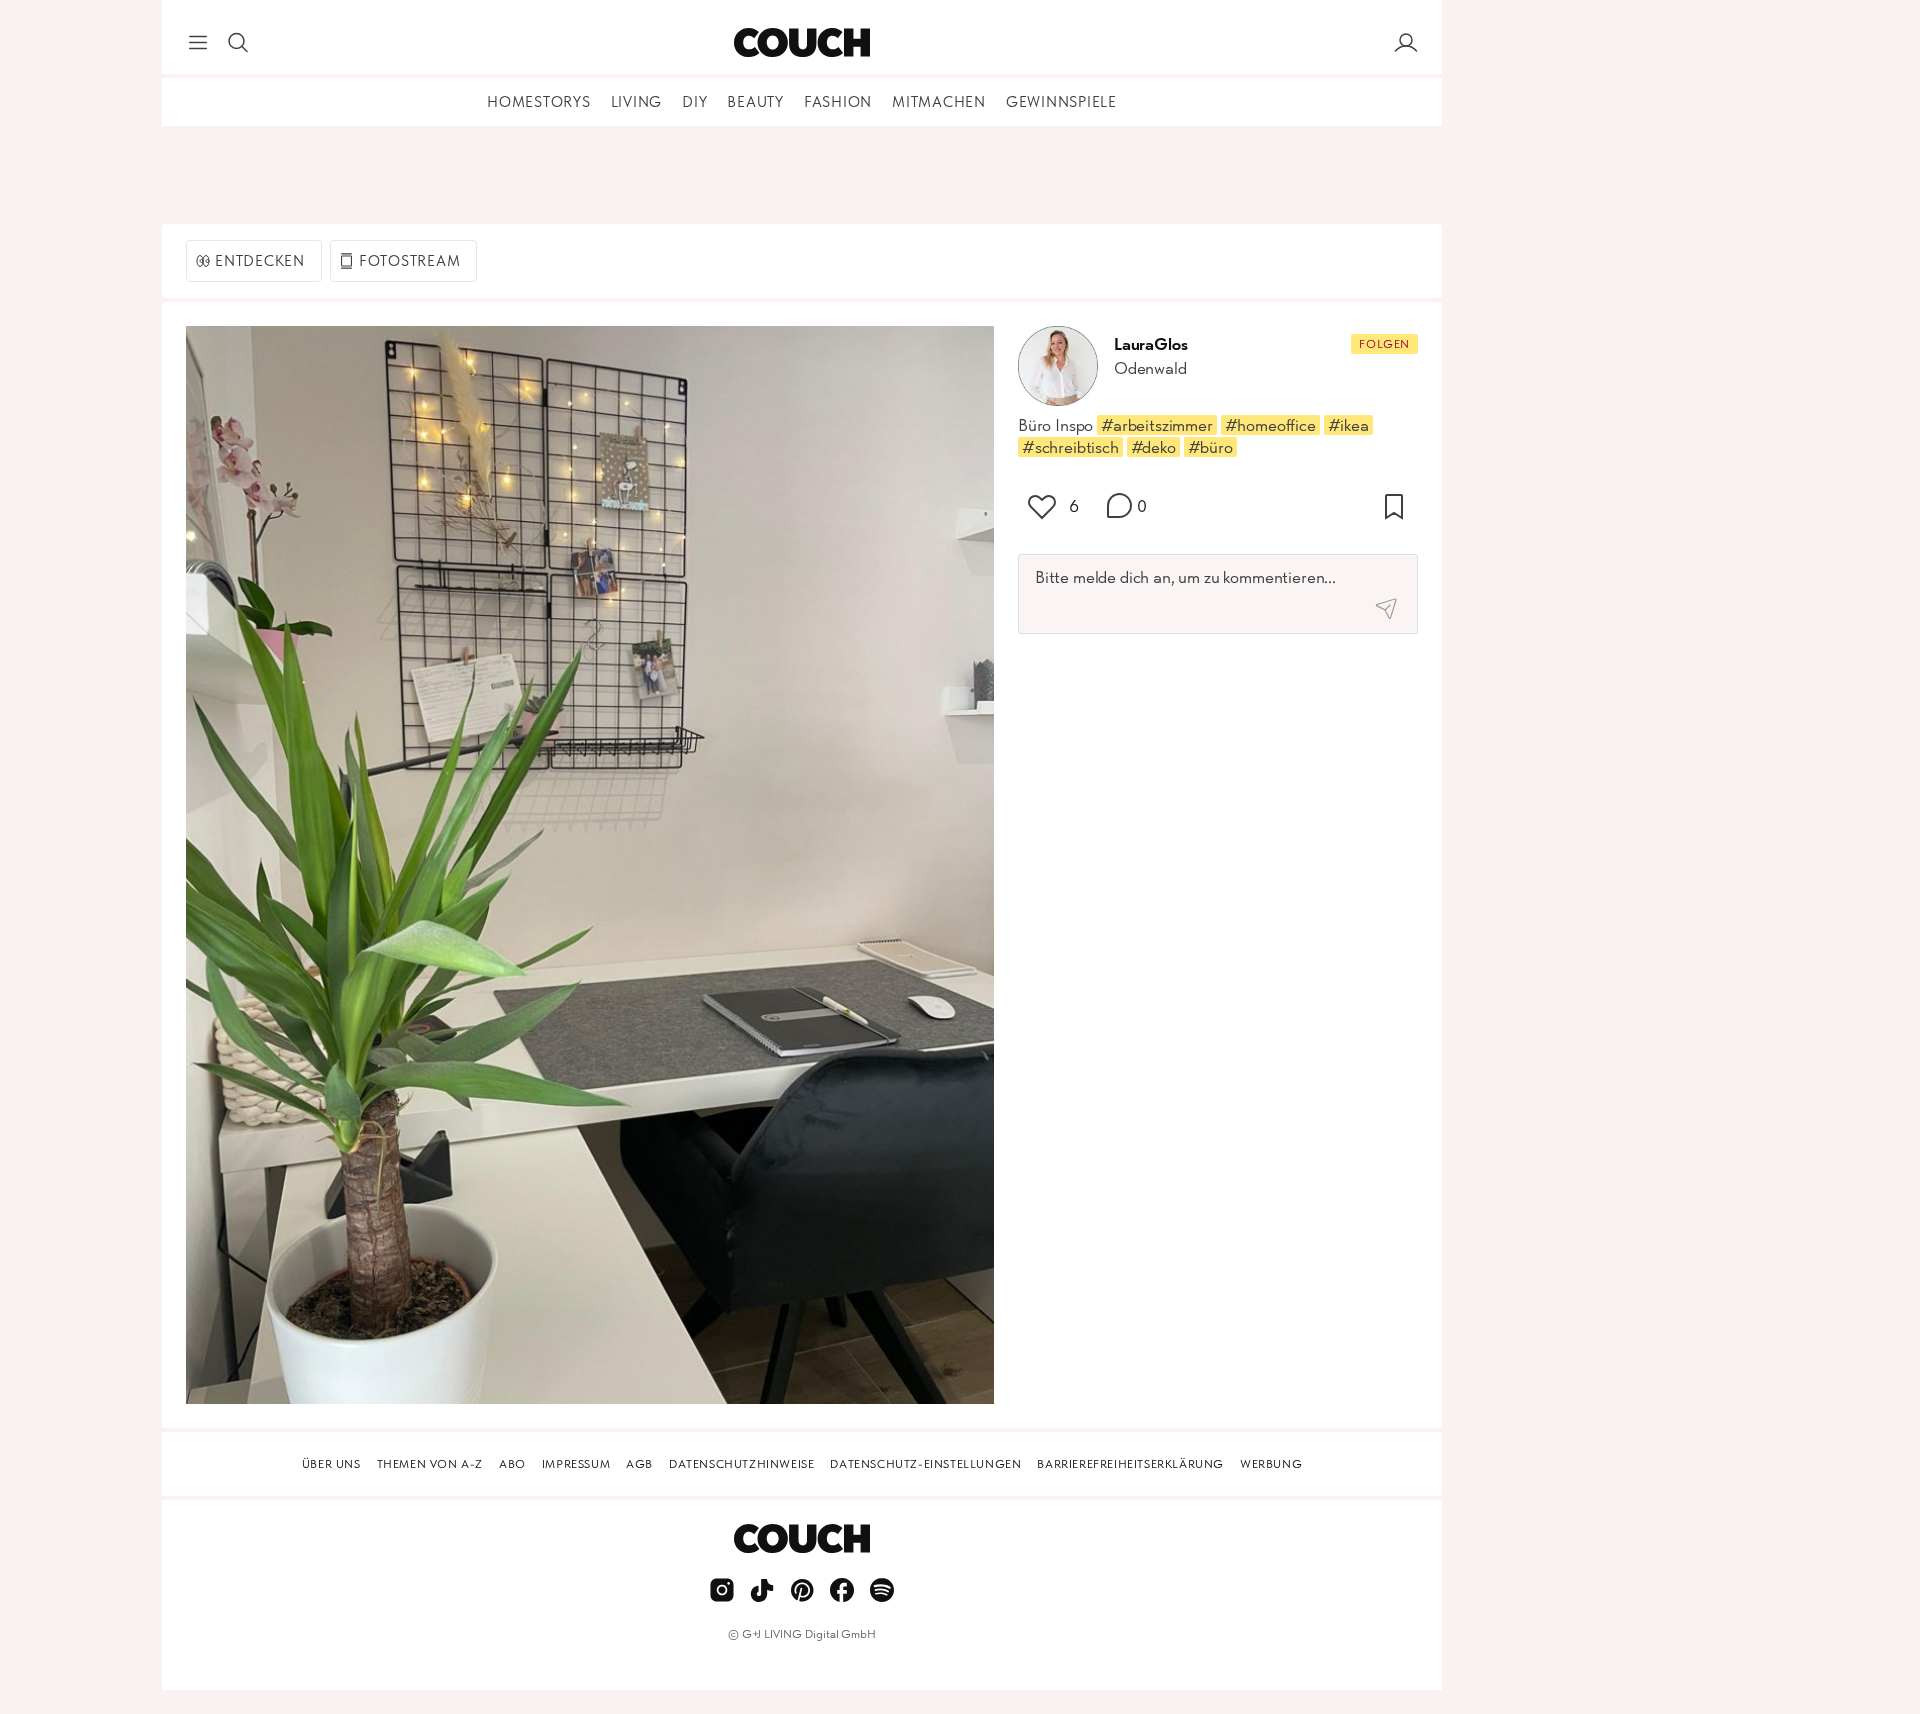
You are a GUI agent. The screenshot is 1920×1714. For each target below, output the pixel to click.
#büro (1210, 447)
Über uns (331, 1464)
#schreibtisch (1070, 447)
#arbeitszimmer (1157, 425)
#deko (1153, 447)
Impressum (576, 1464)
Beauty (755, 102)
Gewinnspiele (1061, 102)
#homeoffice (1270, 425)
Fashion (838, 102)
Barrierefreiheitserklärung (1130, 1464)
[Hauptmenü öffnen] (198, 43)
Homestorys (539, 102)
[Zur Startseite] (801, 43)
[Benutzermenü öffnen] (1406, 43)
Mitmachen (939, 102)
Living (637, 102)
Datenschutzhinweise (741, 1464)
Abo (512, 1464)
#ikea (1348, 425)
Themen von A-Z (430, 1464)
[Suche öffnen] (238, 43)
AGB (639, 1464)
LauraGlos (1150, 344)
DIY (694, 102)
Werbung (1271, 1464)
